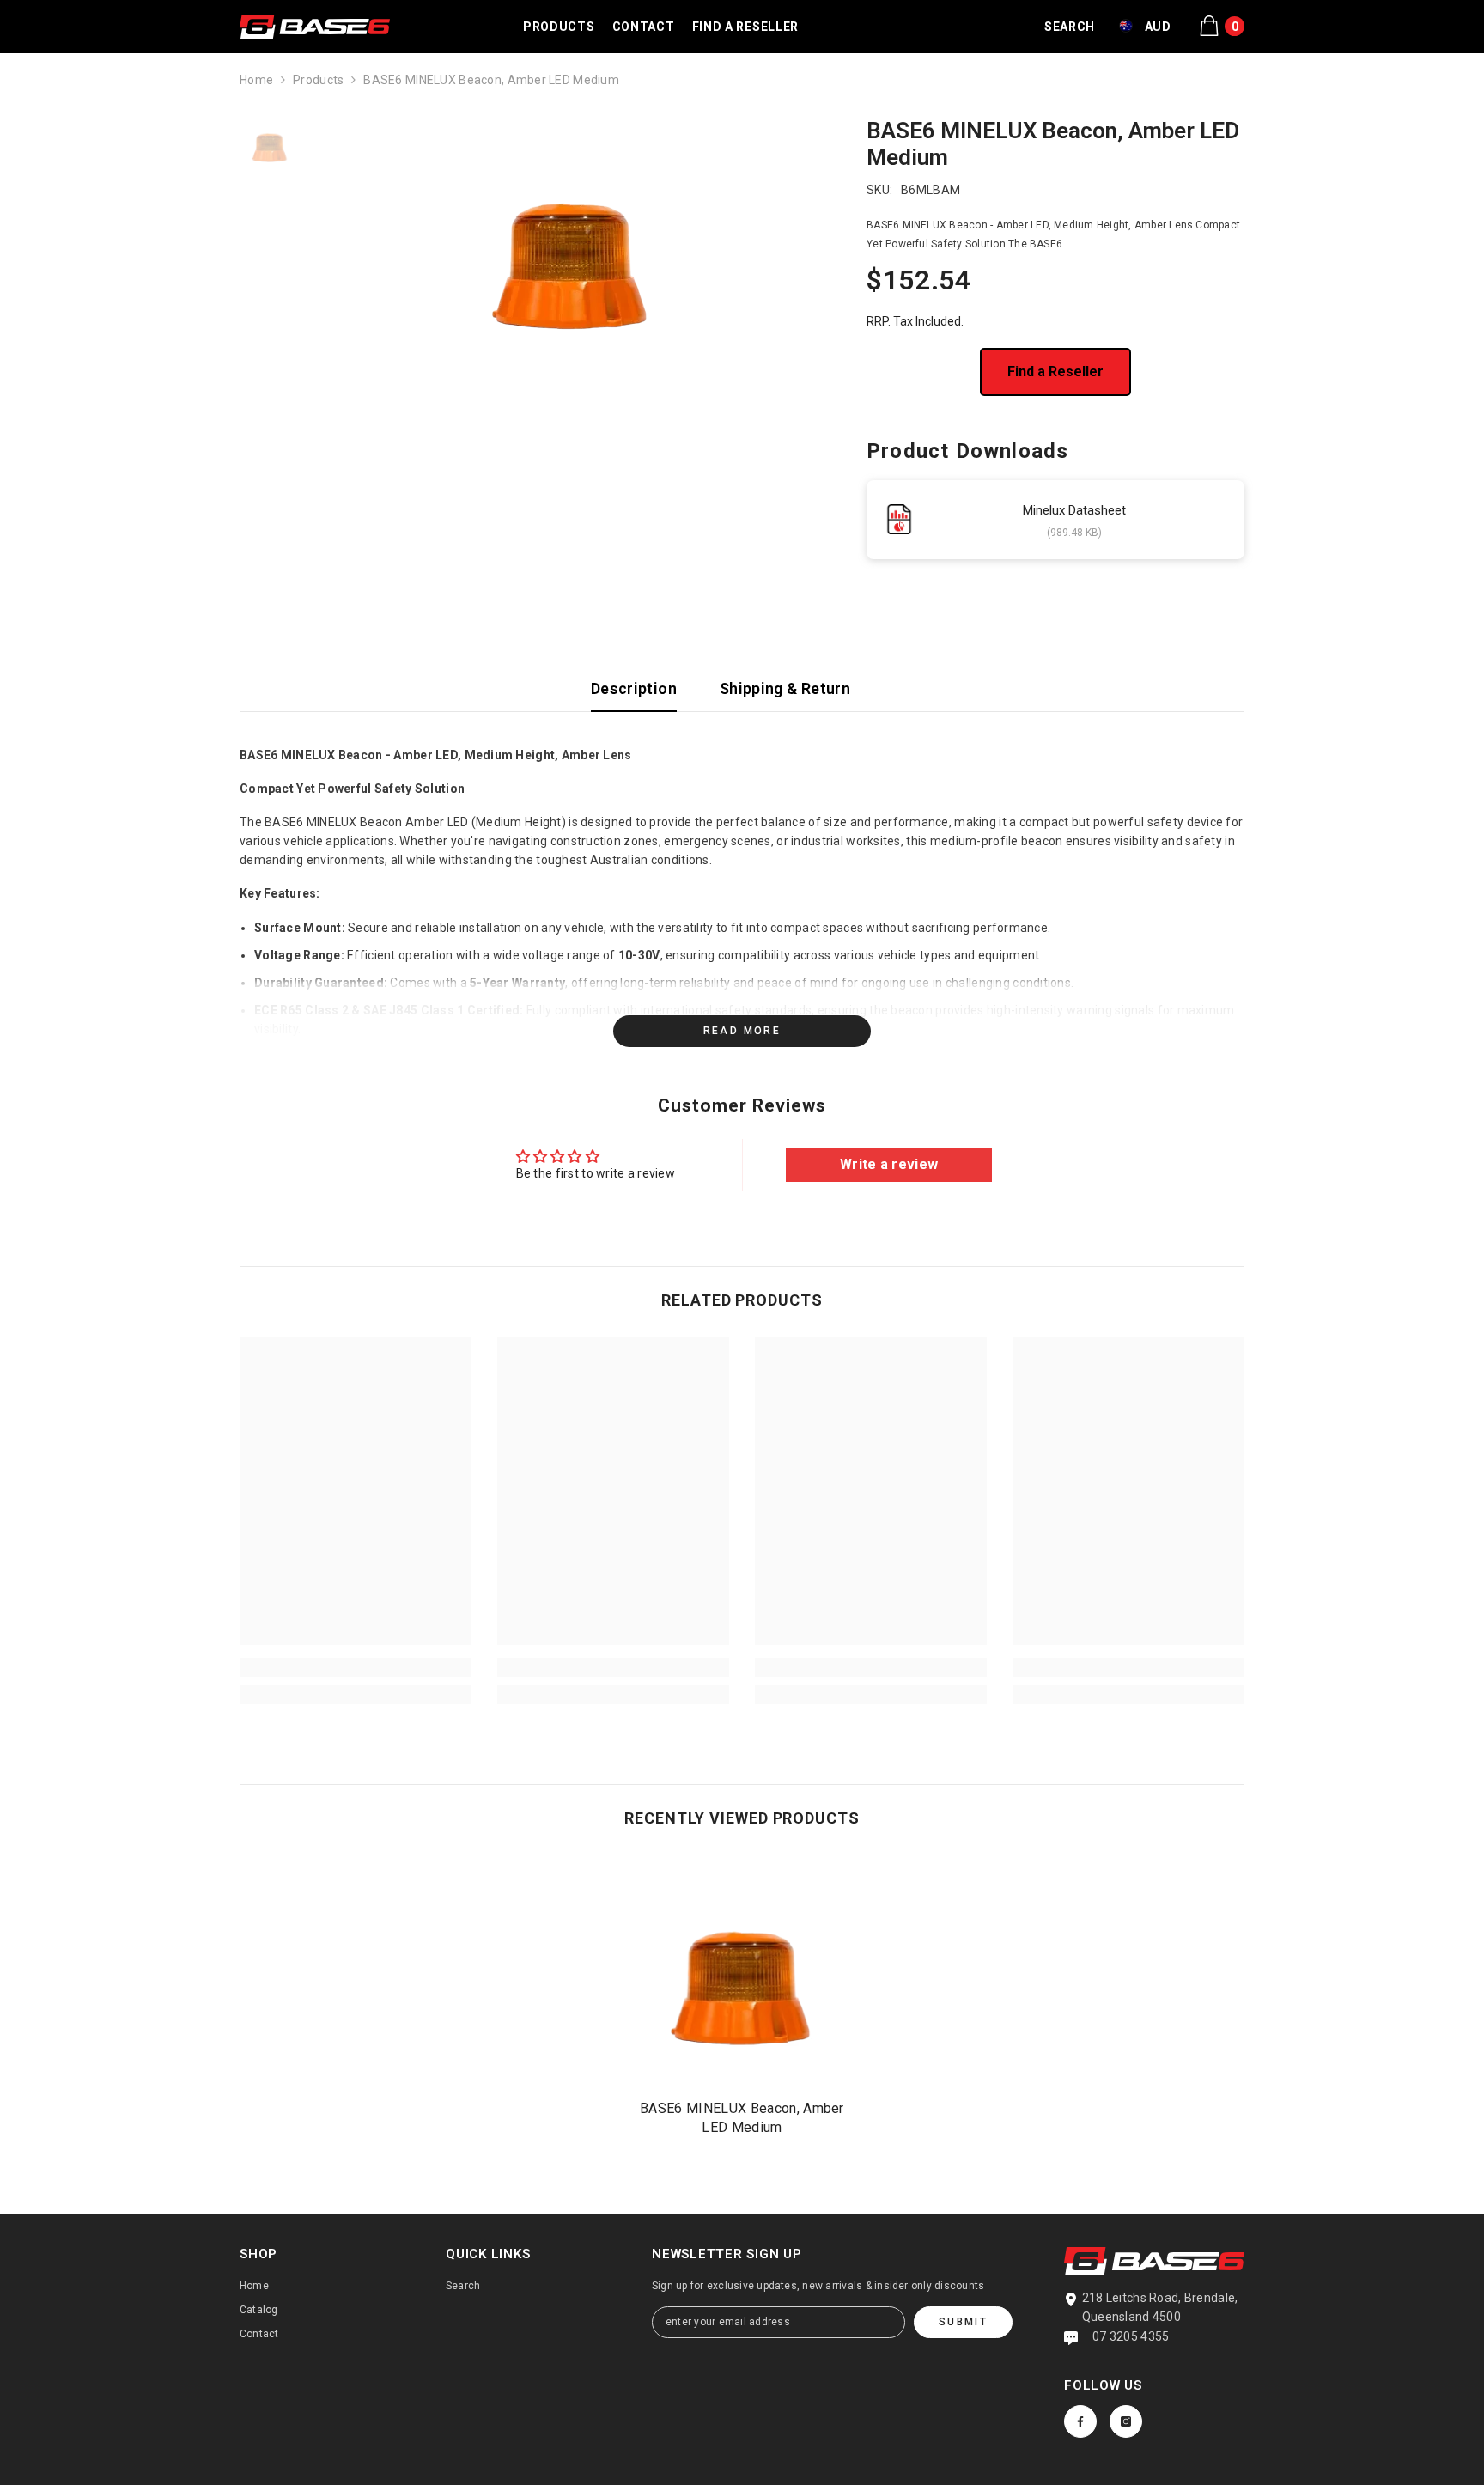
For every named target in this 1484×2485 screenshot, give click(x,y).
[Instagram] (1126, 2421)
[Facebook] (1080, 2421)
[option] (571, 247)
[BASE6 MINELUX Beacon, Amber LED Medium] (742, 1970)
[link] (356, 1667)
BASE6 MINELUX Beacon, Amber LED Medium (742, 2118)
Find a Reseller (1055, 372)
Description (634, 688)
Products (318, 80)
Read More (742, 1031)
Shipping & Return (785, 688)
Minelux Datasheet (1074, 510)
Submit (963, 2322)
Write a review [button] (889, 1164)
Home (256, 80)
